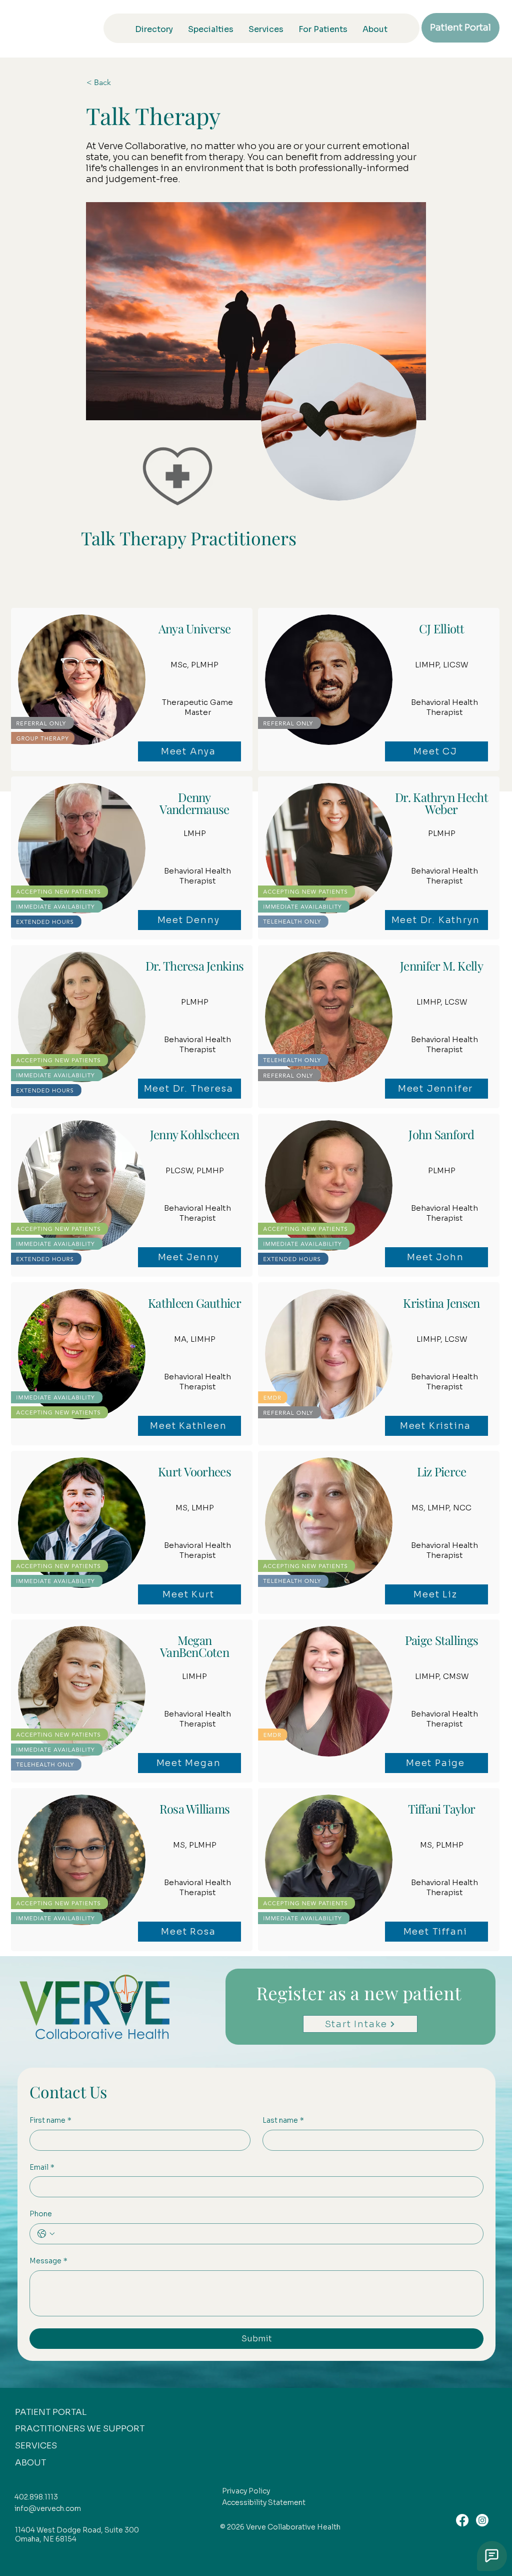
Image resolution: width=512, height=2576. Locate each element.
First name (50, 2120)
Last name (283, 2120)
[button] (119, 83)
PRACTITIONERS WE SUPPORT (80, 2429)
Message (48, 2261)
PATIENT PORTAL (51, 2412)
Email (42, 2167)
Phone (41, 2214)
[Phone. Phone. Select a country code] (46, 2234)
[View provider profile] (131, 689)
